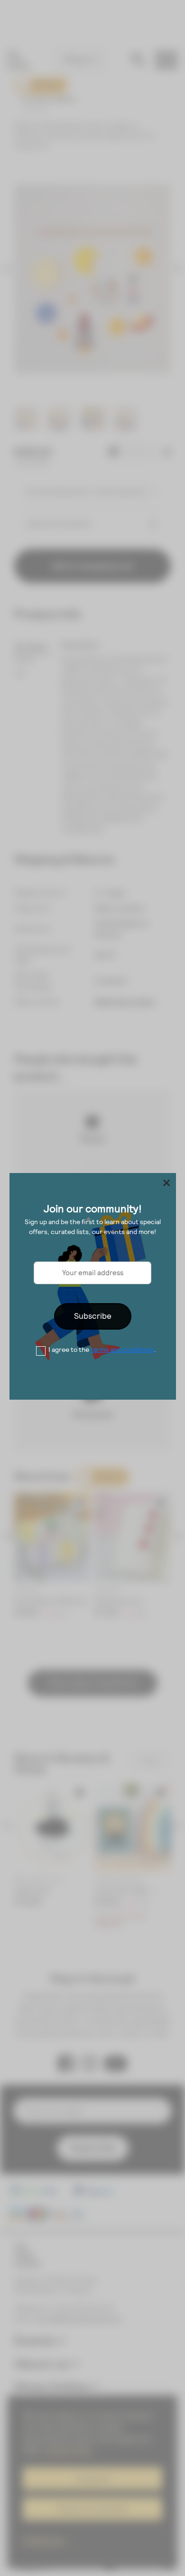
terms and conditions (122, 1350)
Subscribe (93, 1316)
